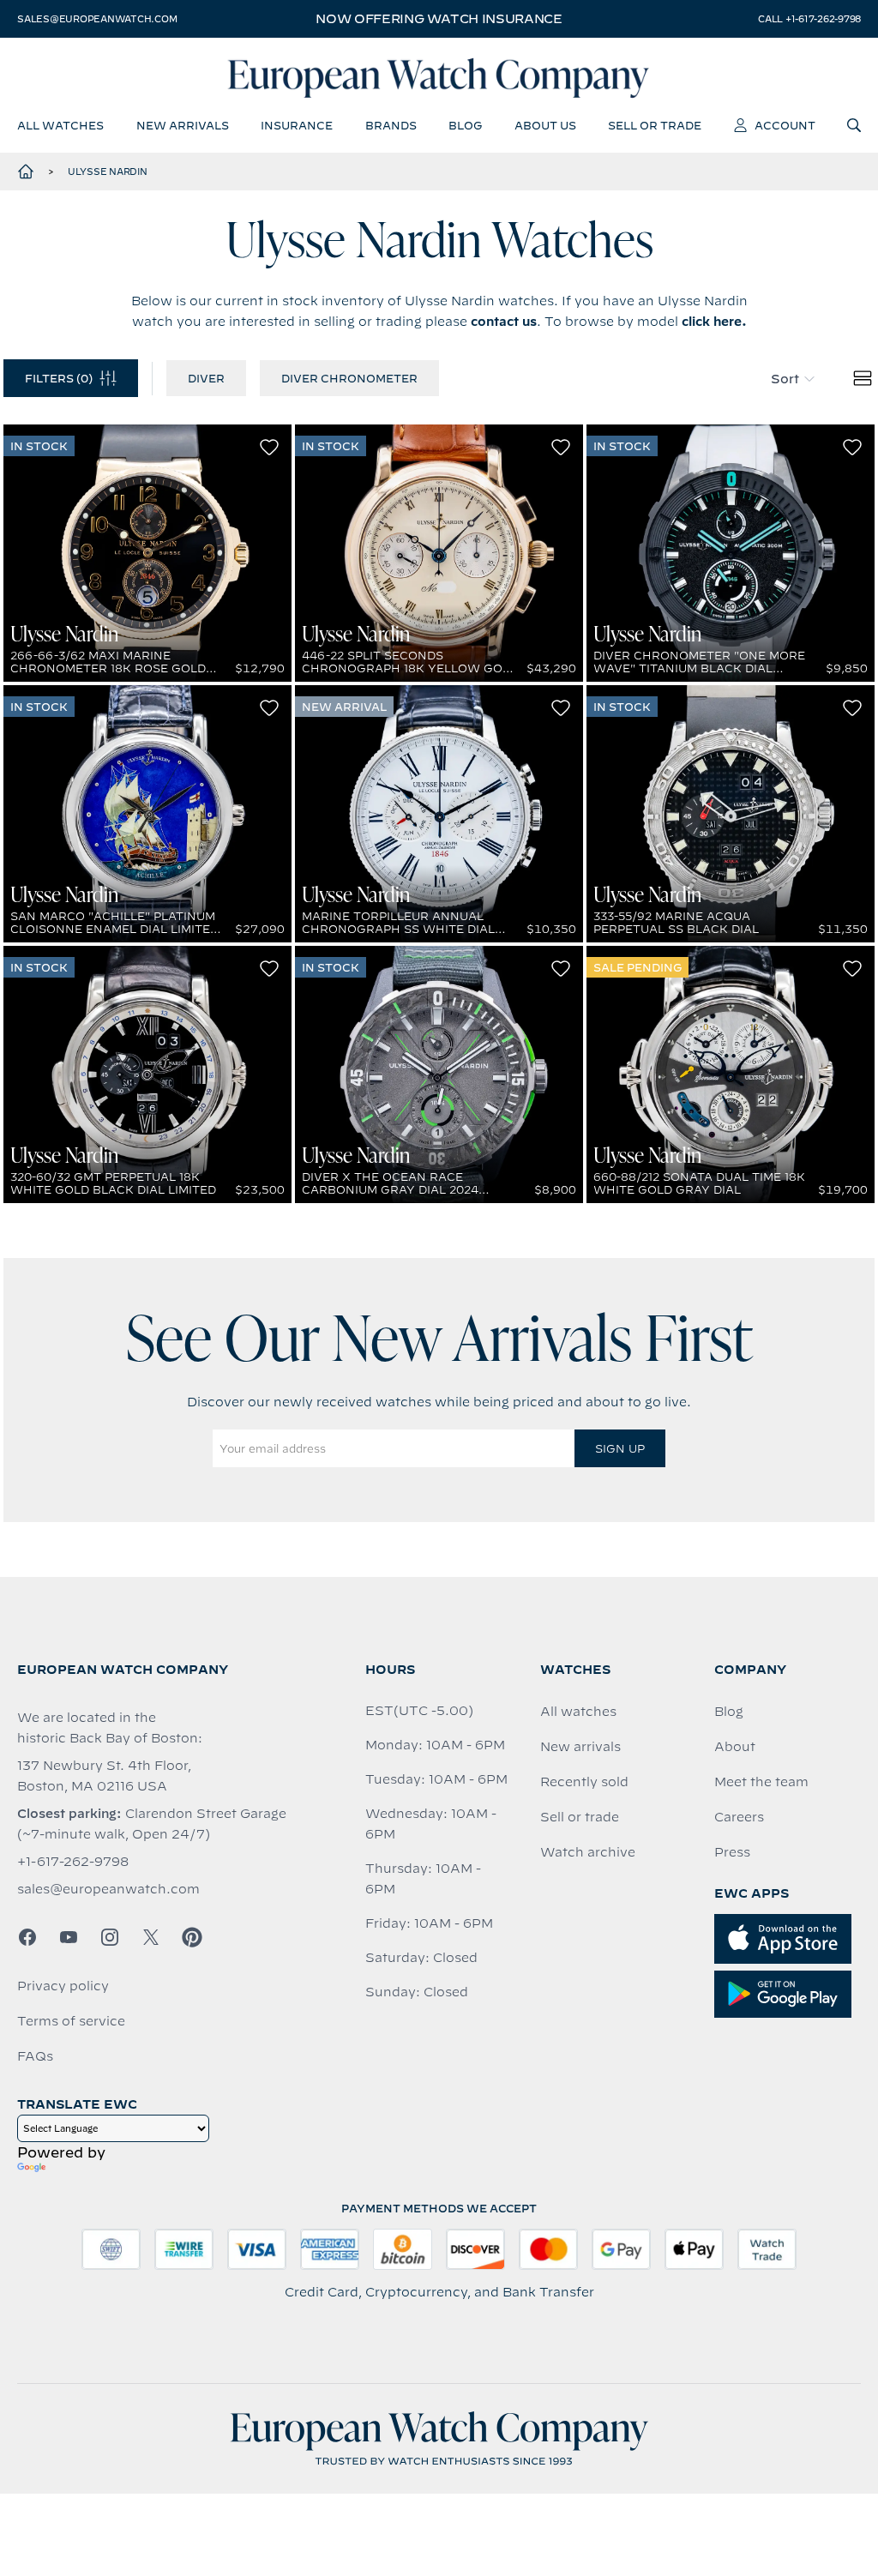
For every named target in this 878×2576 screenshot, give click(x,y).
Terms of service (71, 2021)
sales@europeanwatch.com (97, 19)
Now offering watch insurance (439, 19)
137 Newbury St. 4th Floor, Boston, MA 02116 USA (104, 1776)
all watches (60, 125)
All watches (578, 1712)
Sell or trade (580, 1817)
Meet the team (761, 1782)
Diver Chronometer (349, 378)
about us (545, 125)
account (785, 125)
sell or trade (655, 125)
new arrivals (183, 125)
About (735, 1747)
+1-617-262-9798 (73, 1862)
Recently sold (584, 1782)
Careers (739, 1817)
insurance (297, 125)
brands (391, 125)
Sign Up (620, 1448)
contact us (504, 322)
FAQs (35, 2056)
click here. (714, 322)
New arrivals (580, 1747)
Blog (729, 1712)
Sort (785, 379)
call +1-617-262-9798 (809, 19)
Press (732, 1852)
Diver (206, 378)
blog (465, 125)
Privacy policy (63, 1986)
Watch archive (588, 1852)
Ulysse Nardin (108, 172)
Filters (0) (59, 378)
